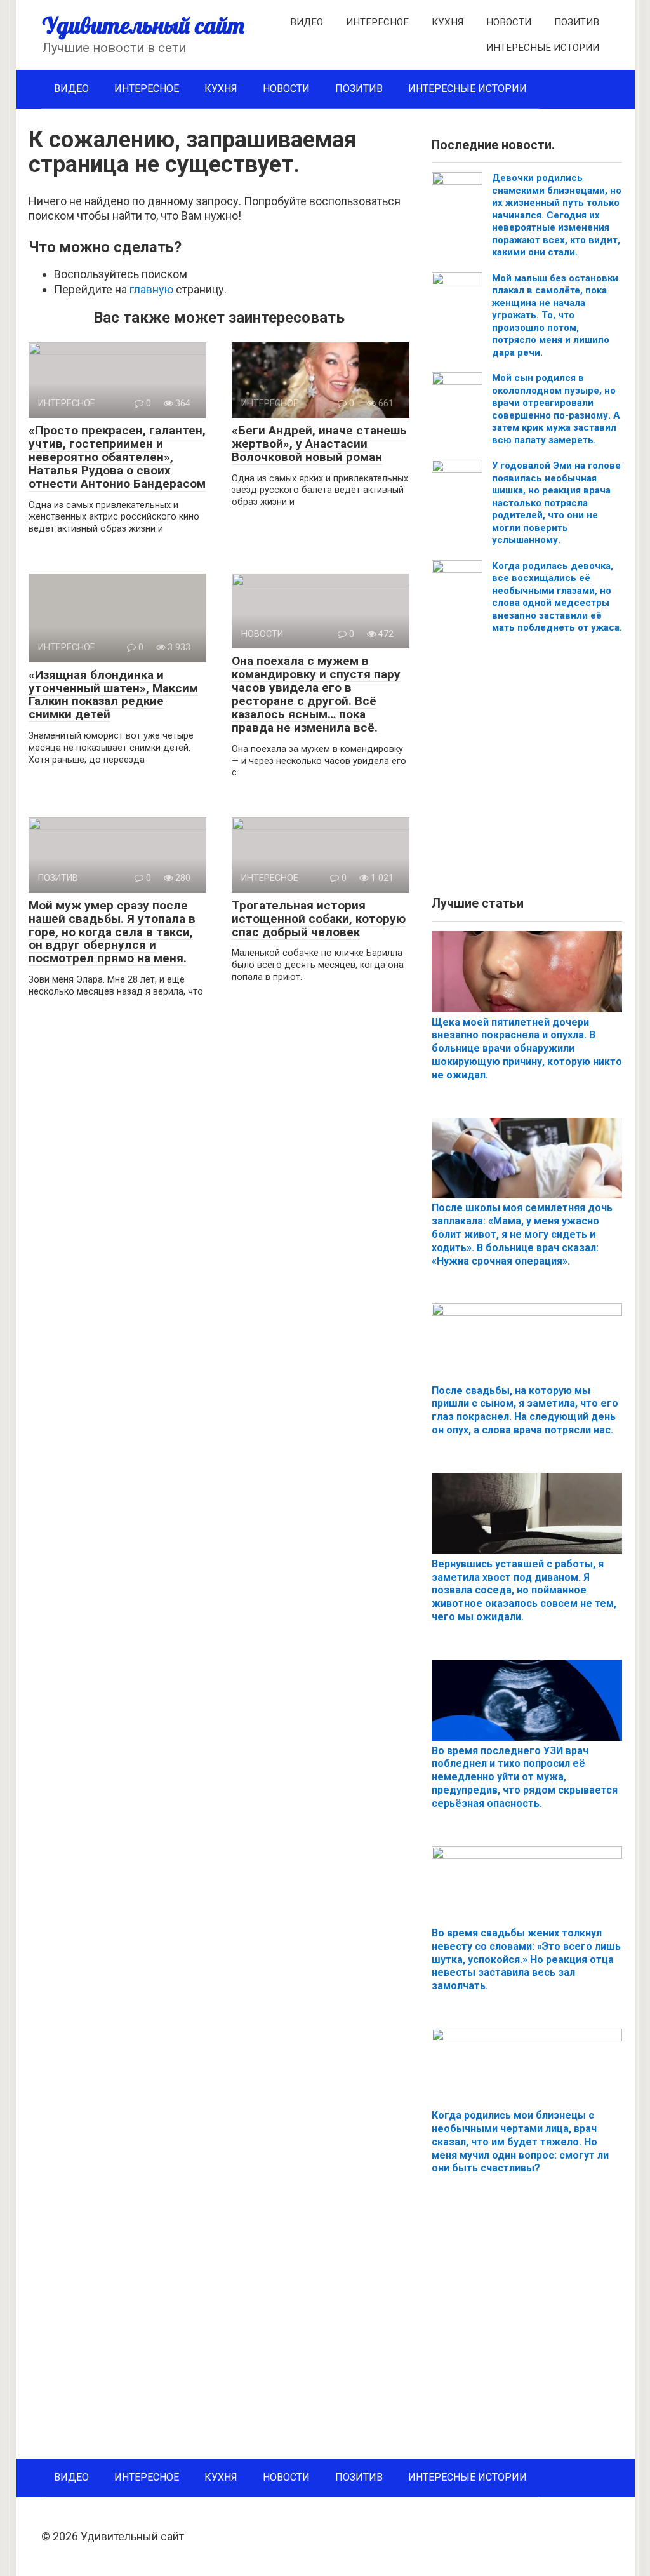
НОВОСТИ (509, 22)
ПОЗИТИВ (577, 22)
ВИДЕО (307, 22)
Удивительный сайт (143, 25)
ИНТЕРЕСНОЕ (377, 22)
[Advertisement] (527, 770)
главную (151, 289)
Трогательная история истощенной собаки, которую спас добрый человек (319, 919)
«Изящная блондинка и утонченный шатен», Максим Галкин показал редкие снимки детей (113, 695)
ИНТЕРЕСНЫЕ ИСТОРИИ (543, 48)
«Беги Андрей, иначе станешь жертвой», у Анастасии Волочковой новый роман (319, 444)
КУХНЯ (448, 22)
